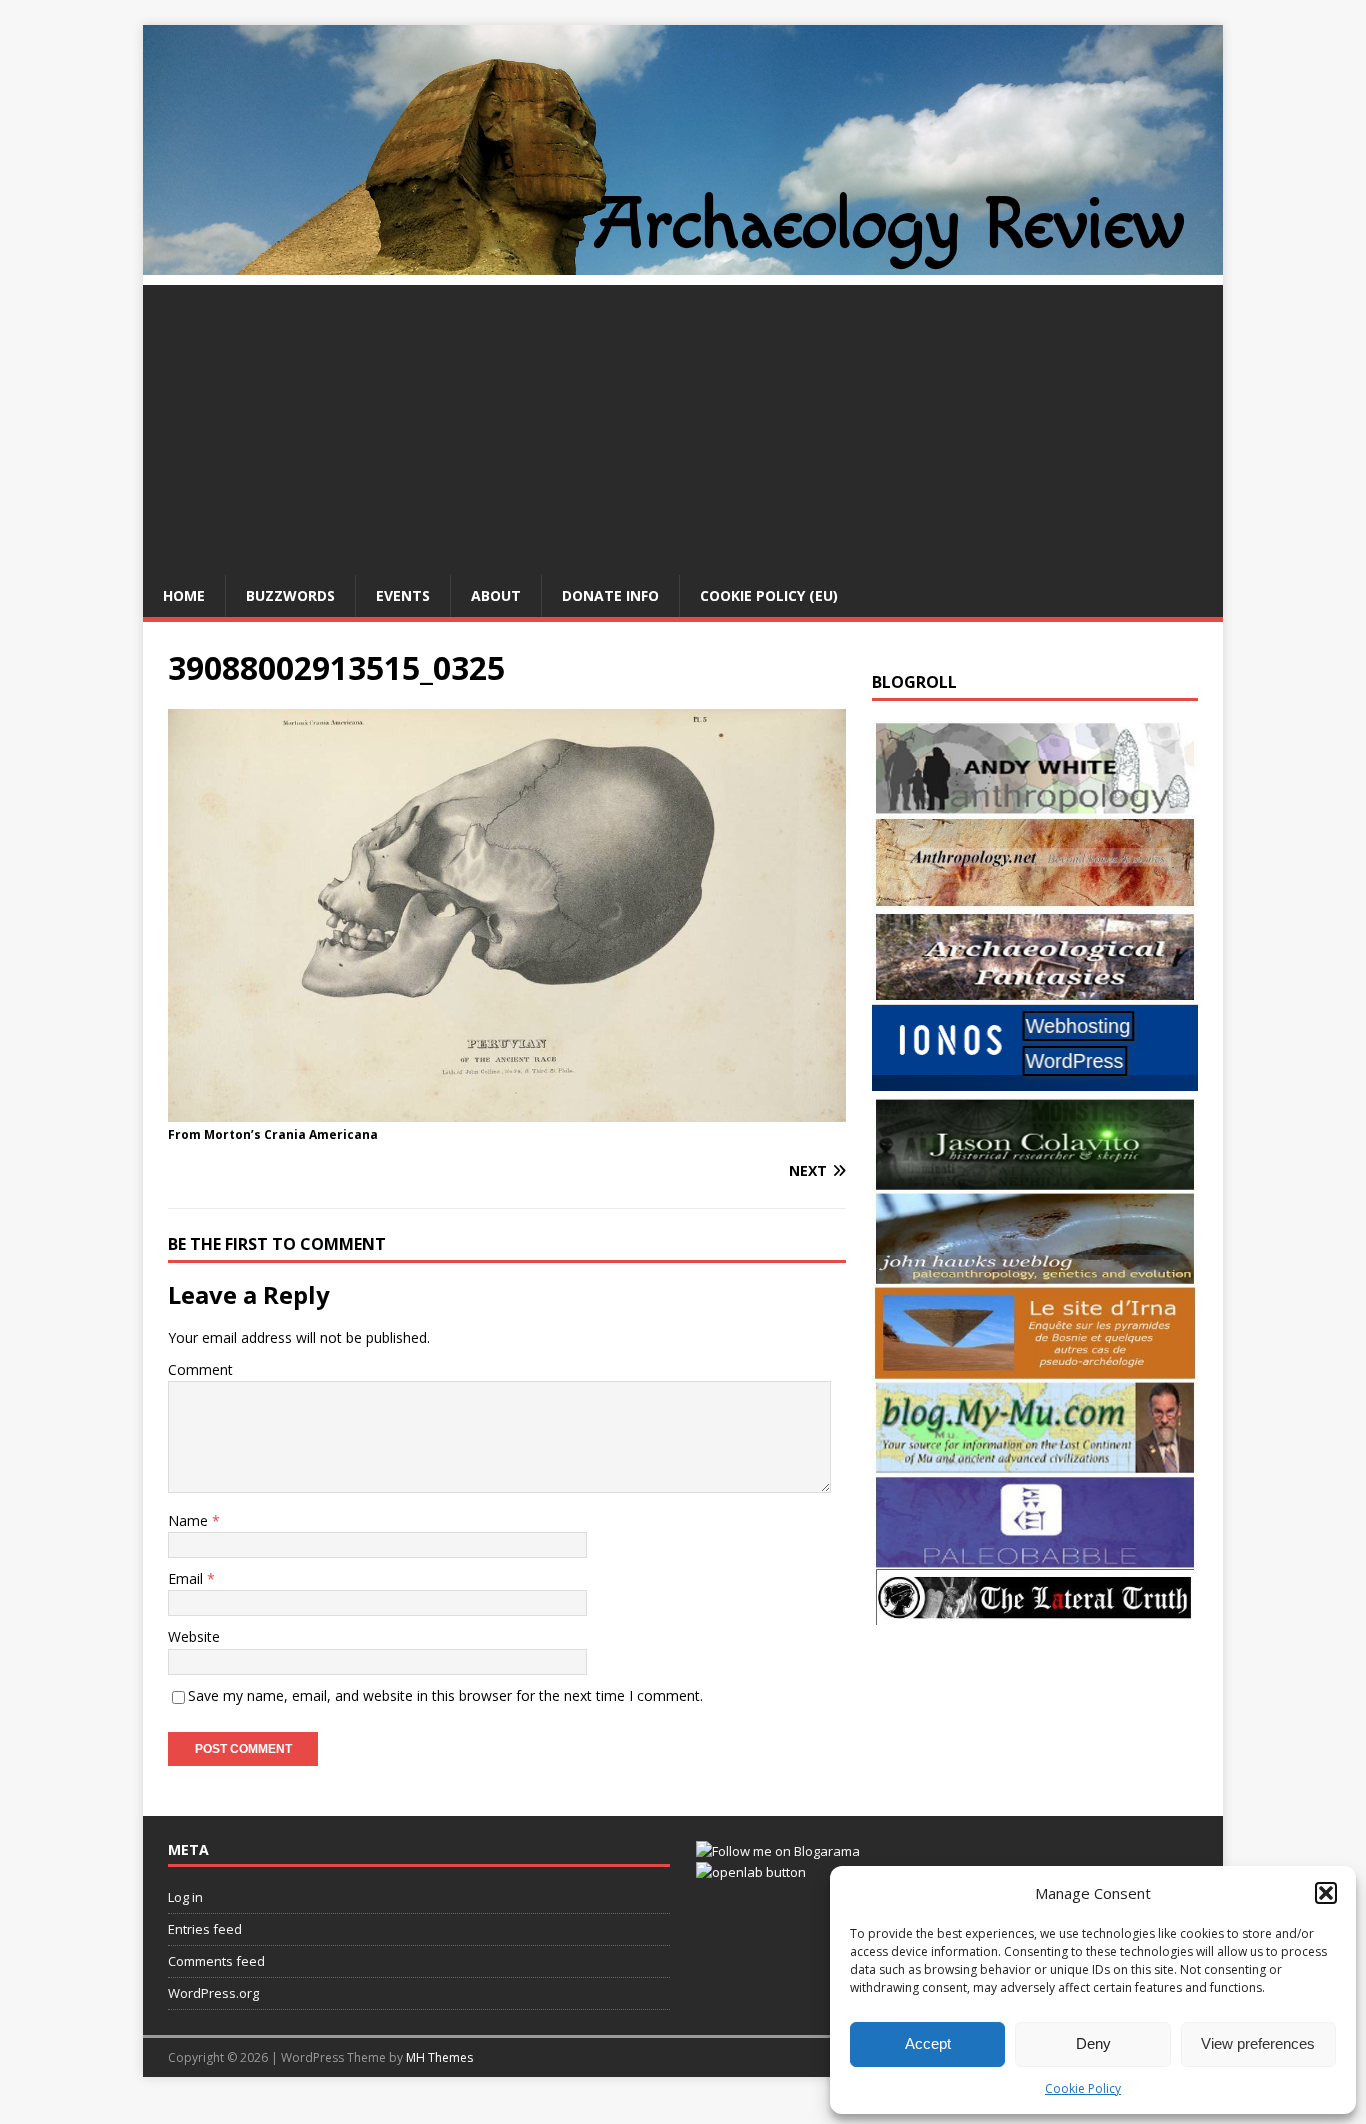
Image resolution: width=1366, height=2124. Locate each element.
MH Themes (439, 2057)
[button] (1326, 1893)
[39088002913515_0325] (507, 1110)
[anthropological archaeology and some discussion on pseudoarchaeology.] (1035, 803)
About (496, 595)
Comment (200, 1369)
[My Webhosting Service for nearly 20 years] (1035, 1085)
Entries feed (205, 1929)
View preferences (1258, 2043)
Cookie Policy (1083, 2088)
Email (187, 1578)
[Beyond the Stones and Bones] (1035, 897)
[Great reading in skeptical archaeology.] (1035, 1613)
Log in (185, 1897)
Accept (928, 2043)
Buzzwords (290, 595)
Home (184, 595)
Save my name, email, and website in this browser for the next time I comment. (445, 1695)
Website (194, 1636)
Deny (1093, 2043)
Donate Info (610, 595)
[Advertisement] (683, 425)
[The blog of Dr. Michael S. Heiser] (1035, 1557)
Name (190, 1520)
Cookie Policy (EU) (769, 595)
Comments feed (216, 1961)
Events (403, 595)
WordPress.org (213, 1993)
